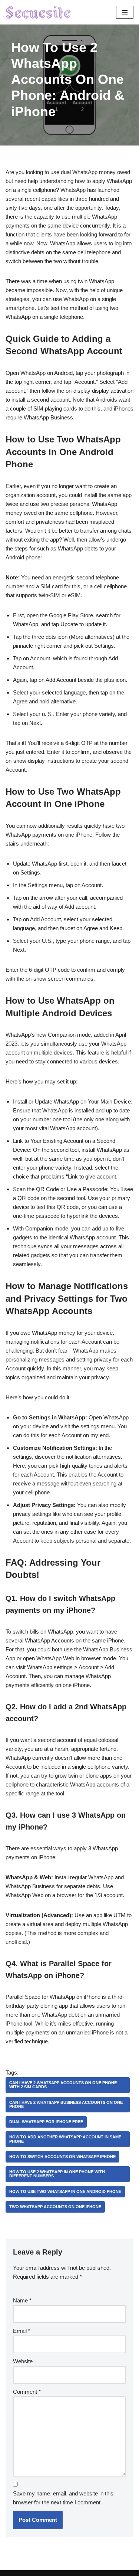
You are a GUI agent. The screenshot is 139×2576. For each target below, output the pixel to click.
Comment (27, 2392)
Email (22, 2331)
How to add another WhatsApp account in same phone (65, 2139)
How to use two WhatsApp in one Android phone (65, 2191)
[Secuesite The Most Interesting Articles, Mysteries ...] (39, 12)
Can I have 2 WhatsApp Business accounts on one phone (66, 2104)
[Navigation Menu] (125, 12)
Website (23, 2361)
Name (22, 2300)
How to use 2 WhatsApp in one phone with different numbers (57, 2174)
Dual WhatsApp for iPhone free (46, 2122)
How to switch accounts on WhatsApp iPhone (62, 2157)
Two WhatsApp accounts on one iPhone (55, 2207)
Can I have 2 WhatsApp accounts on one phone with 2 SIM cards (63, 2085)
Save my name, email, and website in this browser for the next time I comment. (63, 2498)
